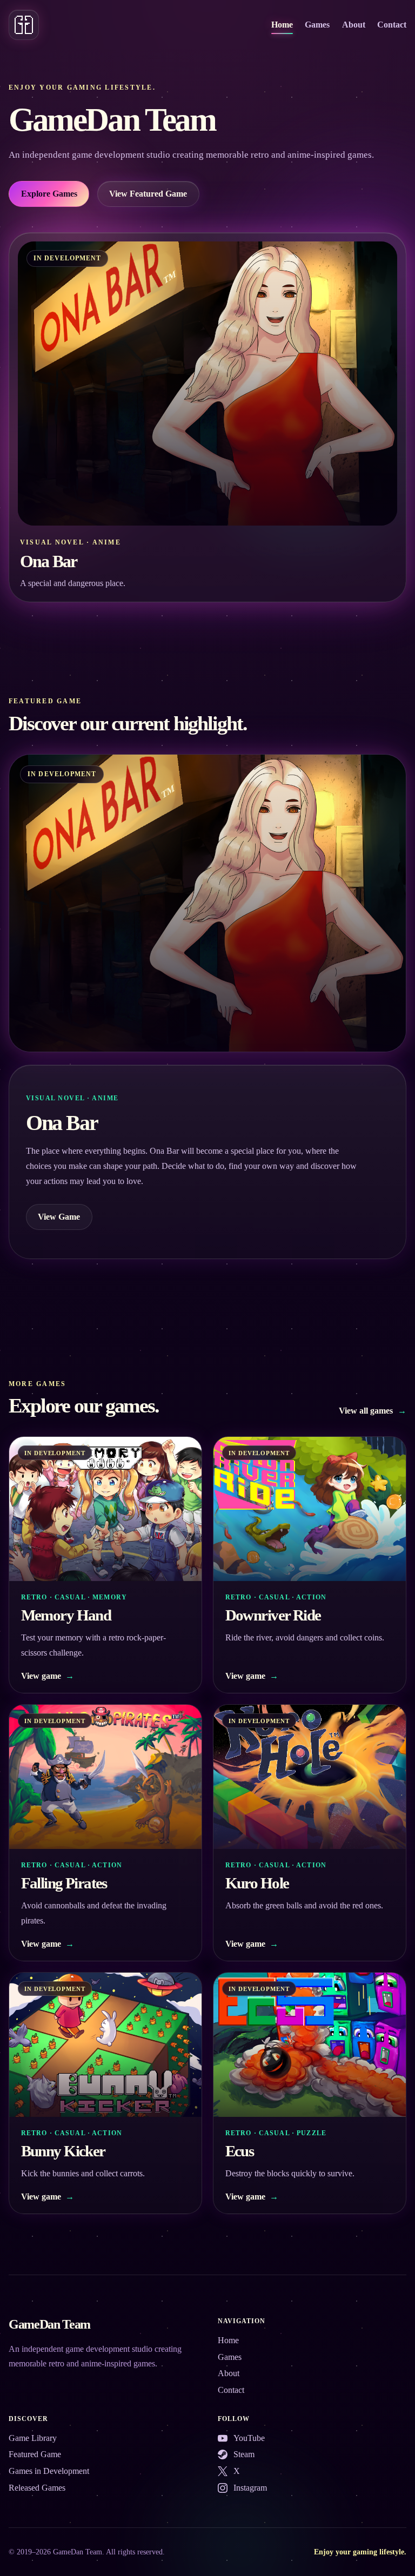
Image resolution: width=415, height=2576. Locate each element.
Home (282, 25)
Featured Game (35, 2454)
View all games (373, 1411)
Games (317, 25)
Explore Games (49, 194)
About (354, 25)
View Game (59, 1217)
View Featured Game (148, 194)
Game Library (33, 2438)
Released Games (37, 2488)
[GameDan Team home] (24, 25)
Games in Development (49, 2471)
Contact (392, 25)
